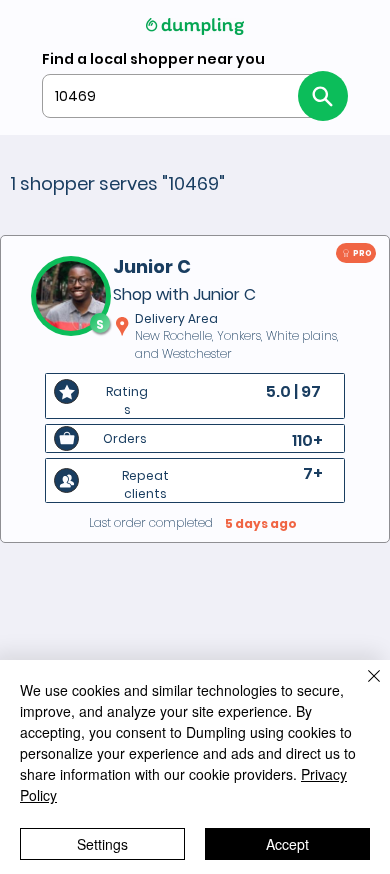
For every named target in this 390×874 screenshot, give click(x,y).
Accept (287, 844)
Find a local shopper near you (153, 59)
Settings (102, 844)
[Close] (362, 688)
